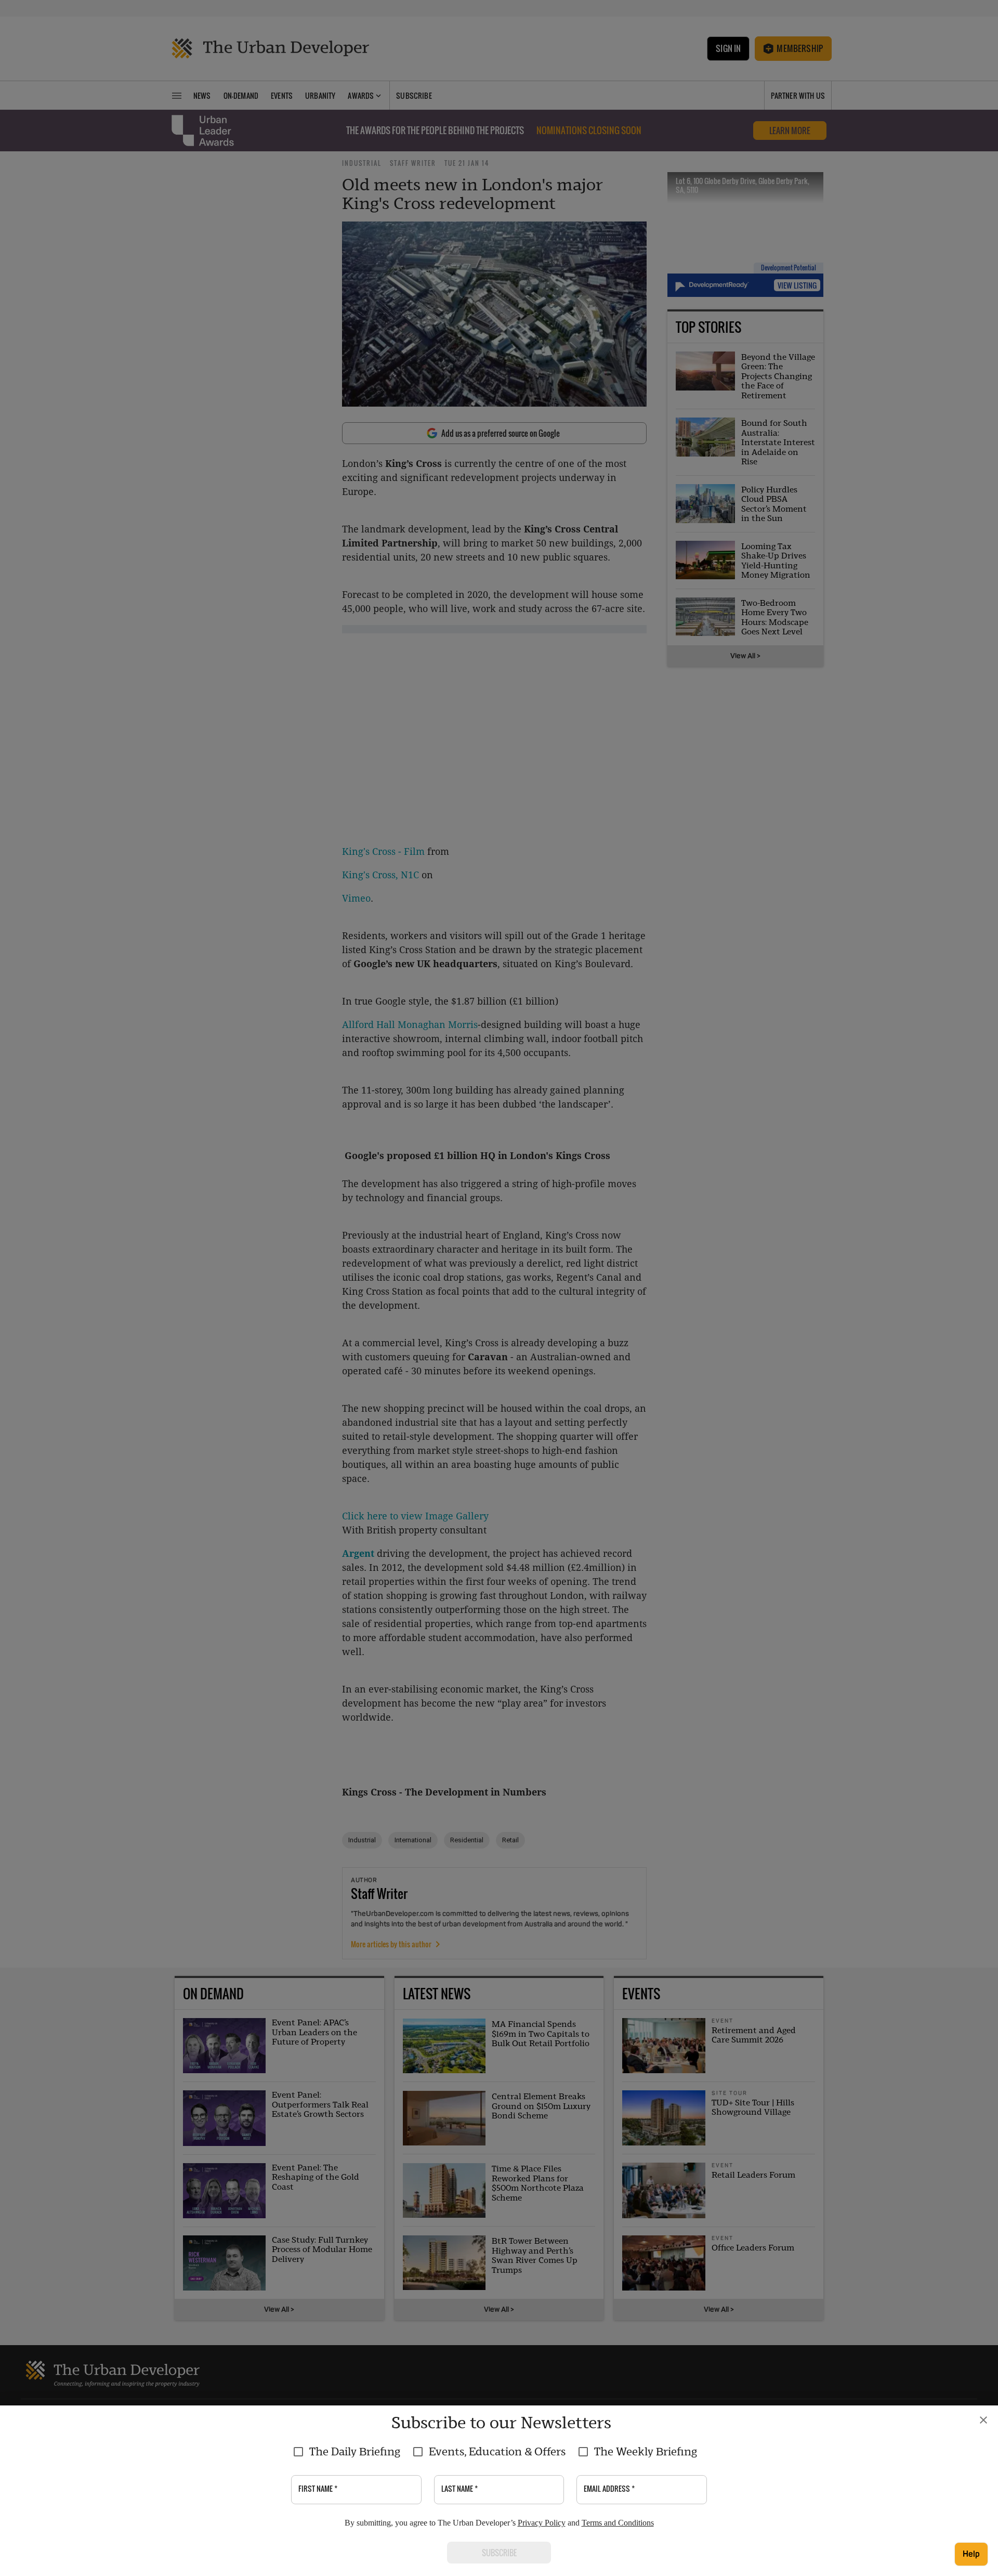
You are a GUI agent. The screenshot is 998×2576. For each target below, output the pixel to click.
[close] (983, 2420)
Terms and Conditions (618, 2523)
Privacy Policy (542, 2523)
